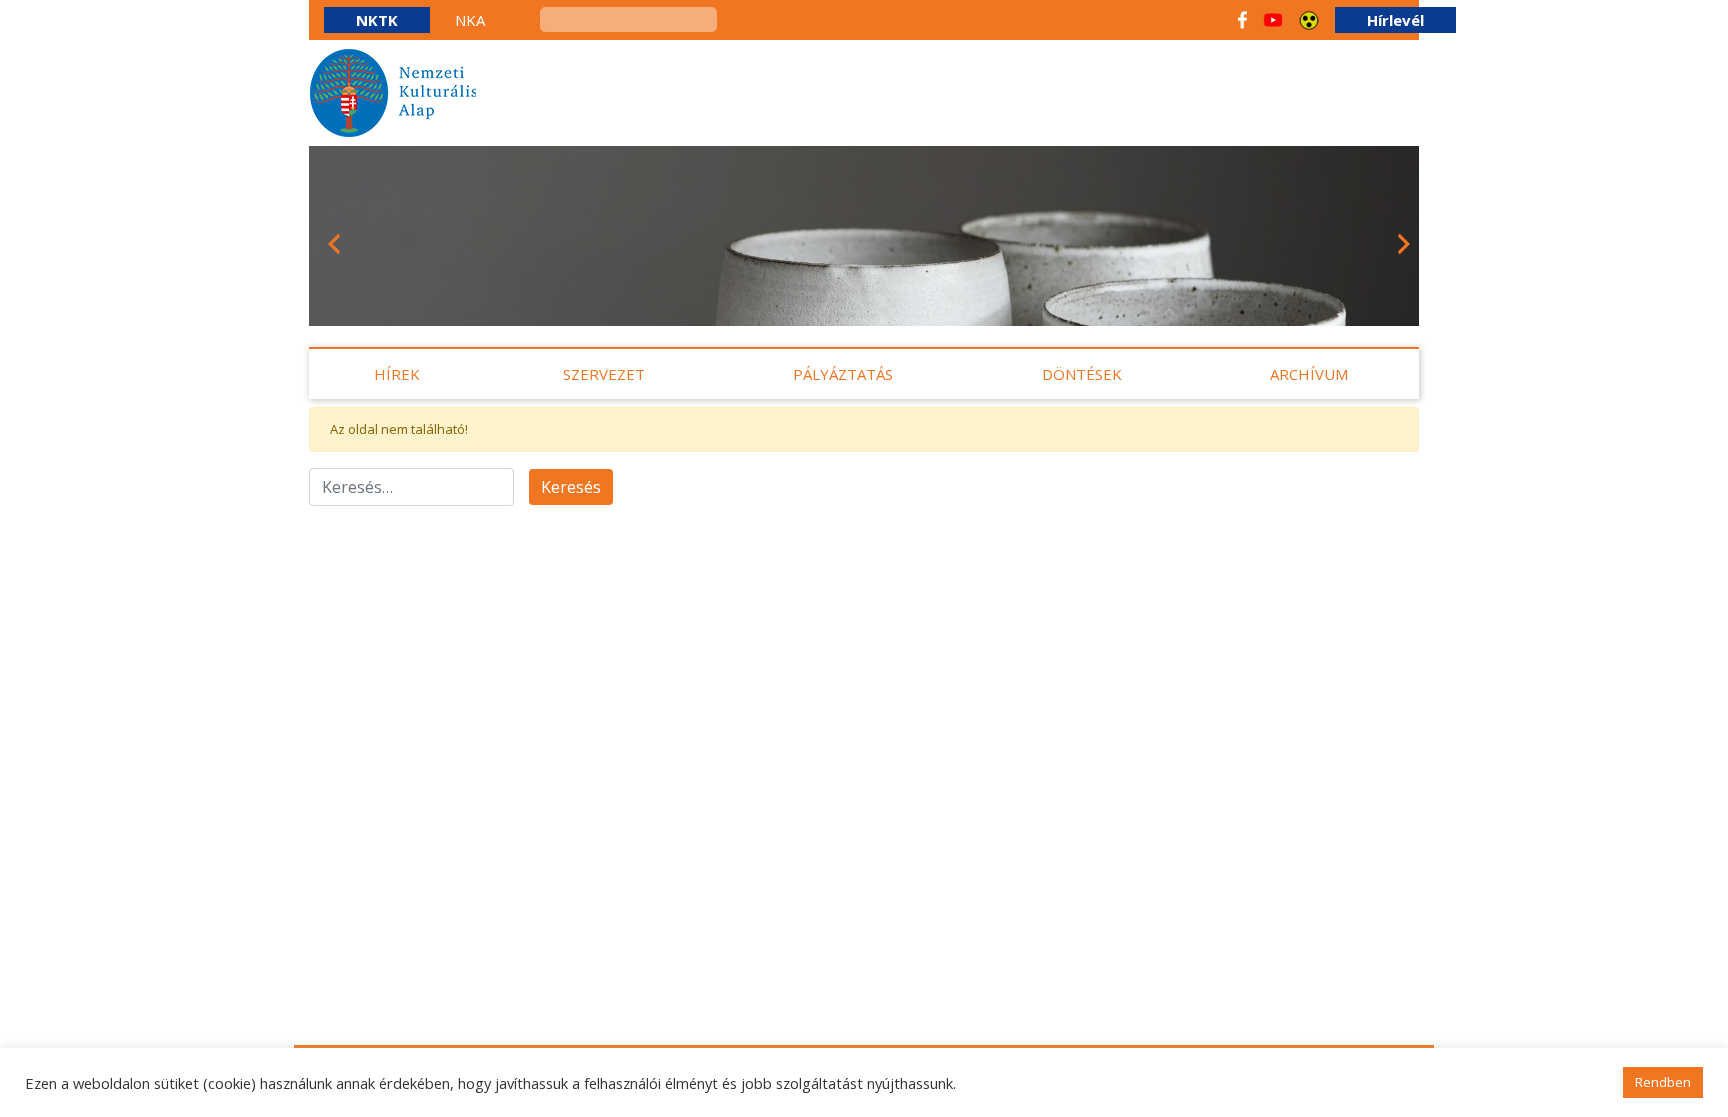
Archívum (1309, 374)
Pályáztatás (843, 374)
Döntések (1082, 374)
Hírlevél (1395, 20)
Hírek (397, 374)
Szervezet (604, 374)
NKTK (377, 20)
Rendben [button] (1663, 1082)
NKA (470, 20)
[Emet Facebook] (1242, 20)
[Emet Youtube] (1273, 20)
